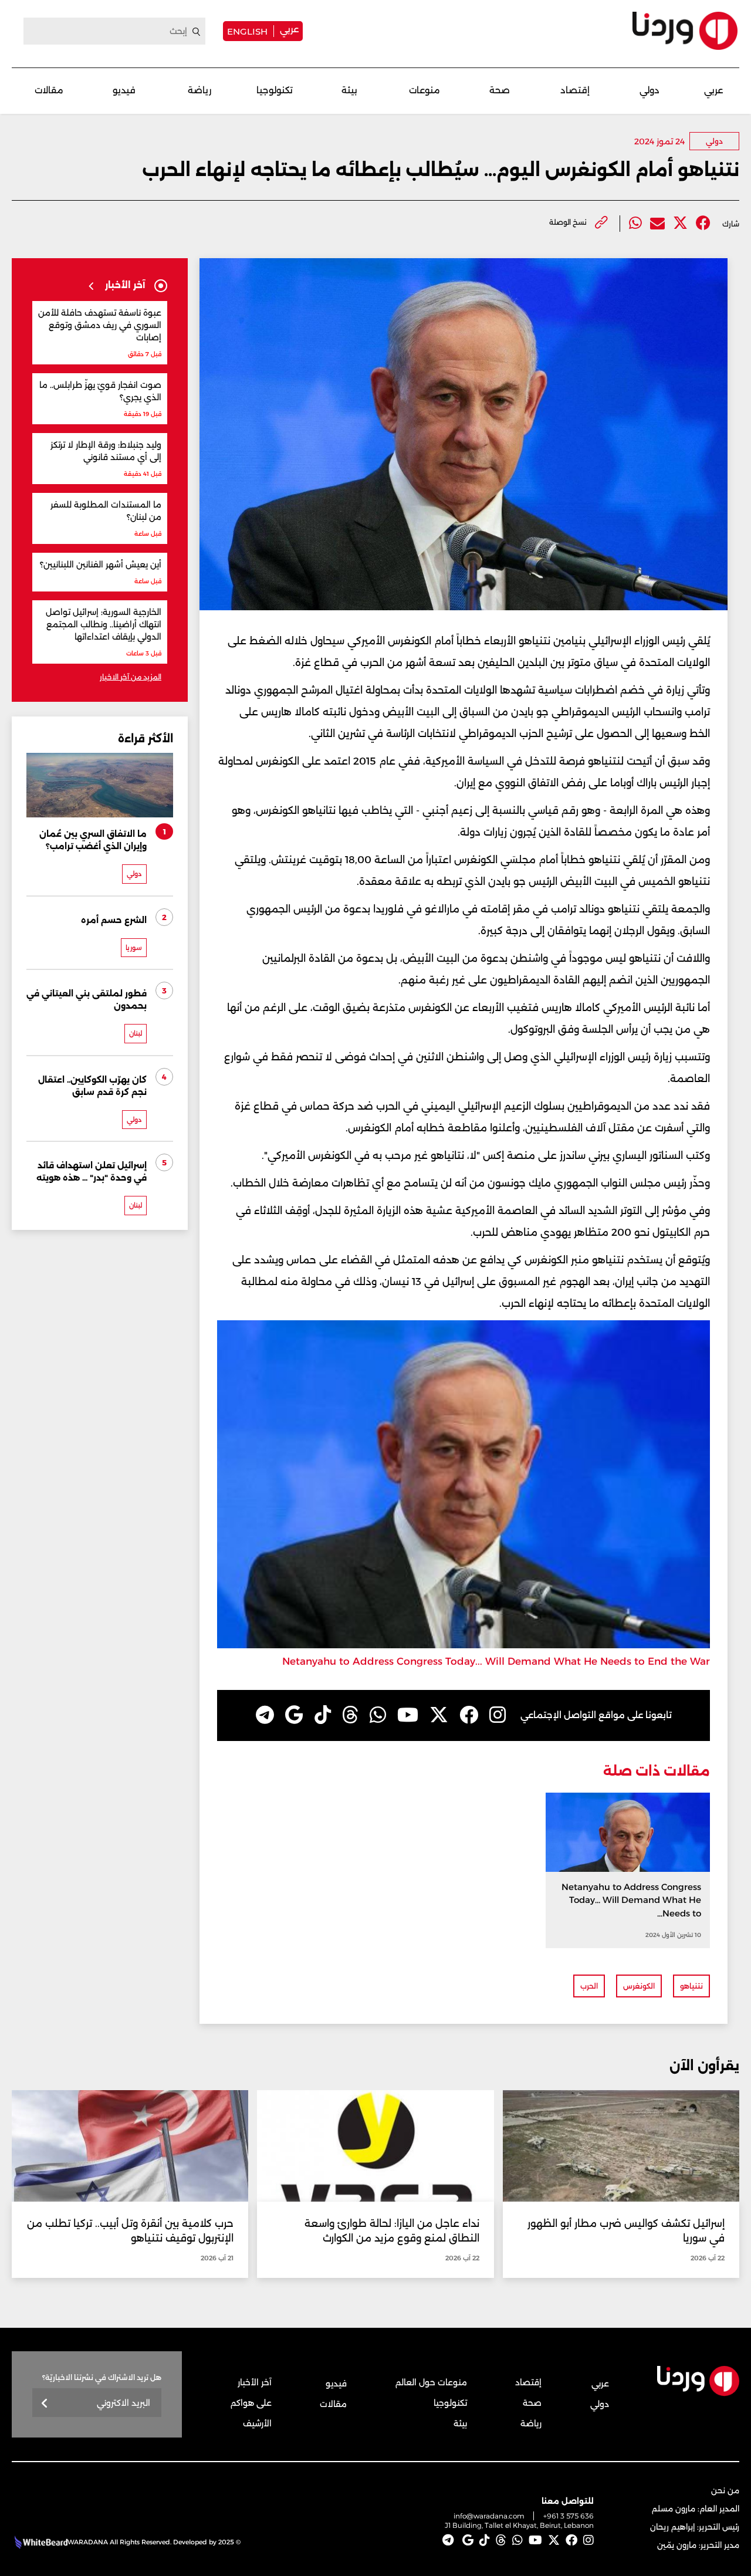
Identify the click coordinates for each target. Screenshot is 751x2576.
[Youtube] (408, 1715)
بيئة (349, 90)
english (247, 31)
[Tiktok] (323, 1715)
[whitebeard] (40, 2542)
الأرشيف (257, 2423)
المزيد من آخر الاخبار (131, 677)
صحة (500, 90)
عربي (289, 29)
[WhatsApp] (378, 1715)
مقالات (49, 90)
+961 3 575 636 (569, 2516)
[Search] (197, 32)
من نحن (725, 2490)
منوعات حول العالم (431, 2382)
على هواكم (251, 2403)
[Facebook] (703, 223)
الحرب (589, 1986)
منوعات (424, 90)
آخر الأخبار (255, 2382)
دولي (649, 90)
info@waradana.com (489, 2516)
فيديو (124, 90)
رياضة (199, 90)
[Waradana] (685, 31)
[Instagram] (498, 1715)
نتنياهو (691, 1986)
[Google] (294, 1715)
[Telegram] (265, 1715)
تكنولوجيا (275, 90)
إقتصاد (575, 90)
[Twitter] (680, 223)
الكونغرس (639, 1986)
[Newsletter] (45, 2404)
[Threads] (350, 1715)
